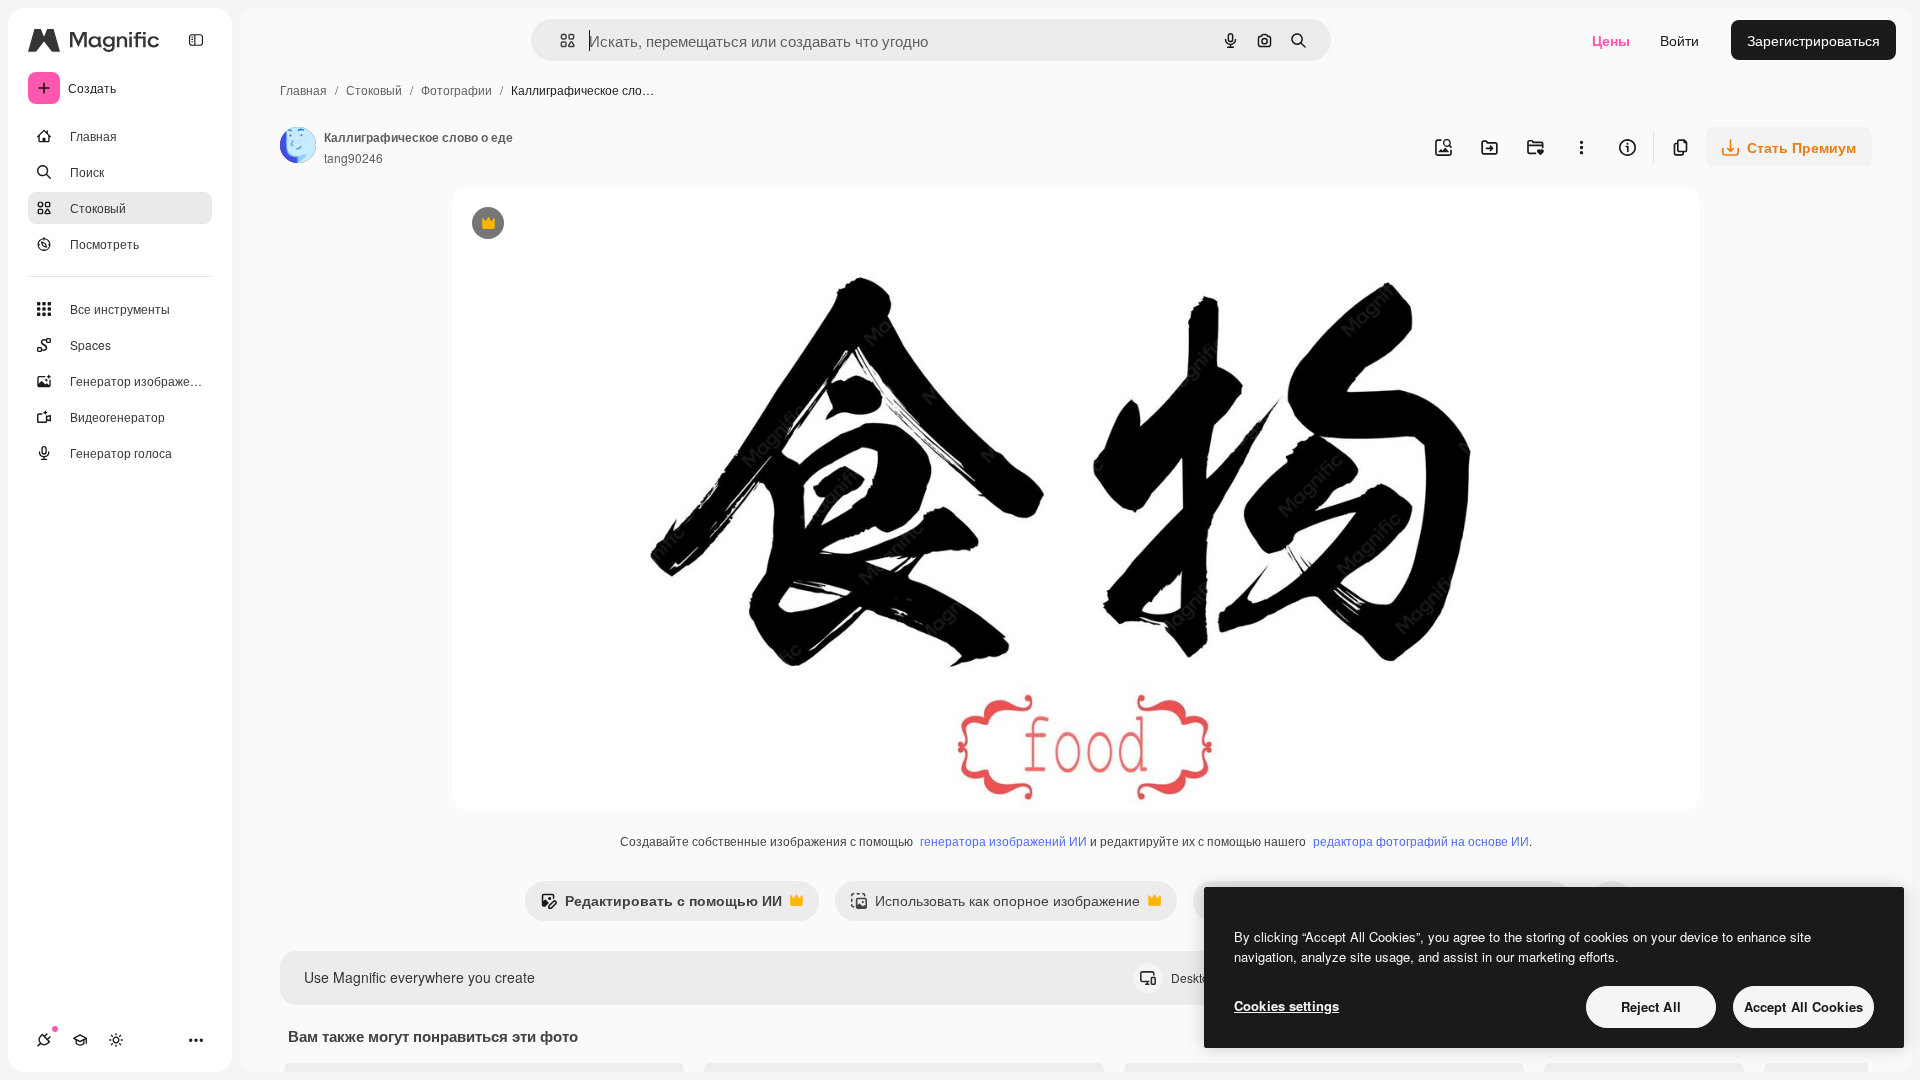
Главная (303, 89)
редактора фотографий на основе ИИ (1421, 840)
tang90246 (353, 157)
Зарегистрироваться (1813, 40)
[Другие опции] (1581, 147)
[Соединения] (44, 1040)
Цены (1611, 40)
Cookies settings (1286, 1005)
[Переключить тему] (116, 1040)
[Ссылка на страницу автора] (298, 147)
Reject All (1651, 1006)
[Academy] (80, 1040)
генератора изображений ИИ (1003, 840)
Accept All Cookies (1803, 1006)
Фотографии (456, 89)
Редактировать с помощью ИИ (661, 905)
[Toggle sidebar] (196, 40)
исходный (586, 225)
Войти (1679, 40)
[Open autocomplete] (559, 40)
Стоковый (374, 89)
